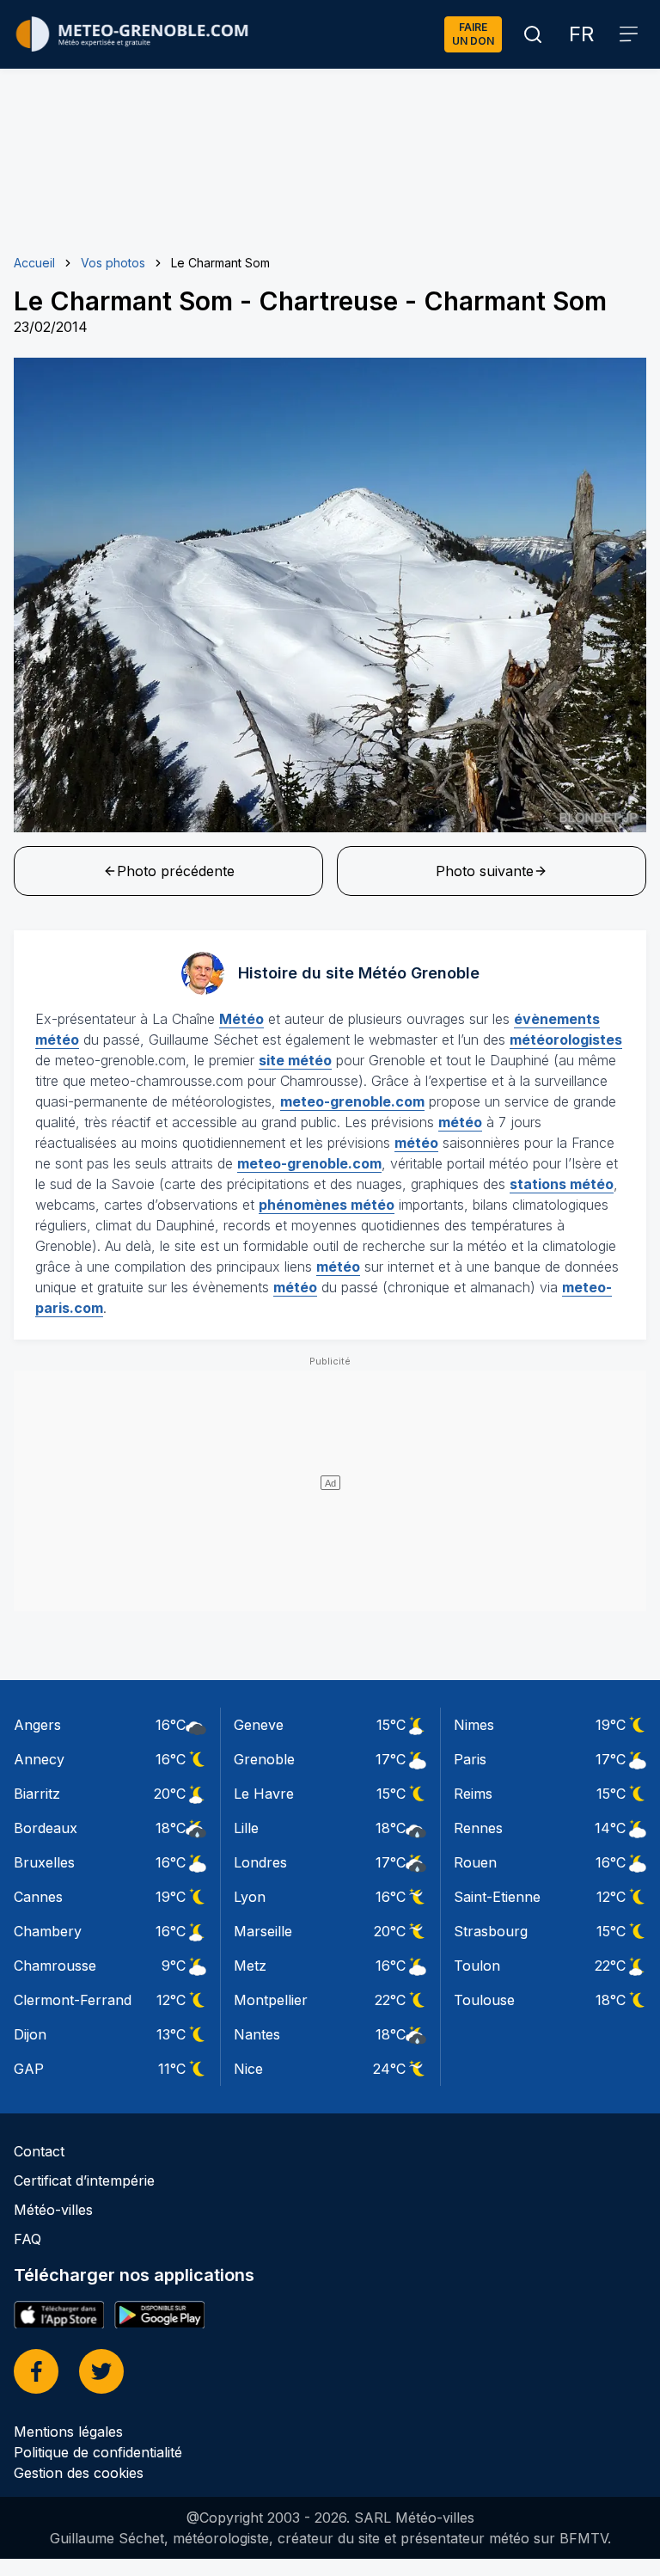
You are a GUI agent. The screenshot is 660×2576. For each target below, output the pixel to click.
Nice (248, 2069)
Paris (470, 1759)
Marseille (263, 1931)
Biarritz (37, 1794)
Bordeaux (46, 1828)
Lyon (250, 1897)
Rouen (475, 1862)
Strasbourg (491, 1931)
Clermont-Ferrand (73, 2000)
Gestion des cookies (79, 2473)
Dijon (30, 2034)
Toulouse (484, 2000)
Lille (246, 1828)
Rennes (478, 1828)
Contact (39, 2151)
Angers (37, 1725)
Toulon (477, 1966)
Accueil (34, 263)
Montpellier (271, 2000)
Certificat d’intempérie (84, 2180)
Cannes (38, 1897)
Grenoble (264, 1759)
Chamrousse (55, 1966)
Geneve (259, 1725)
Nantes (257, 2034)
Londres (260, 1862)
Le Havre (264, 1794)
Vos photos (113, 263)
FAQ (27, 2239)
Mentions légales (68, 2432)
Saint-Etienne (497, 1897)
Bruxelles (44, 1862)
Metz (250, 1966)
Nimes (474, 1725)
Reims (473, 1794)
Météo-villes (53, 2210)
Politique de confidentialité (98, 2452)
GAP (29, 2069)
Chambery (48, 1931)
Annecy (39, 1759)
